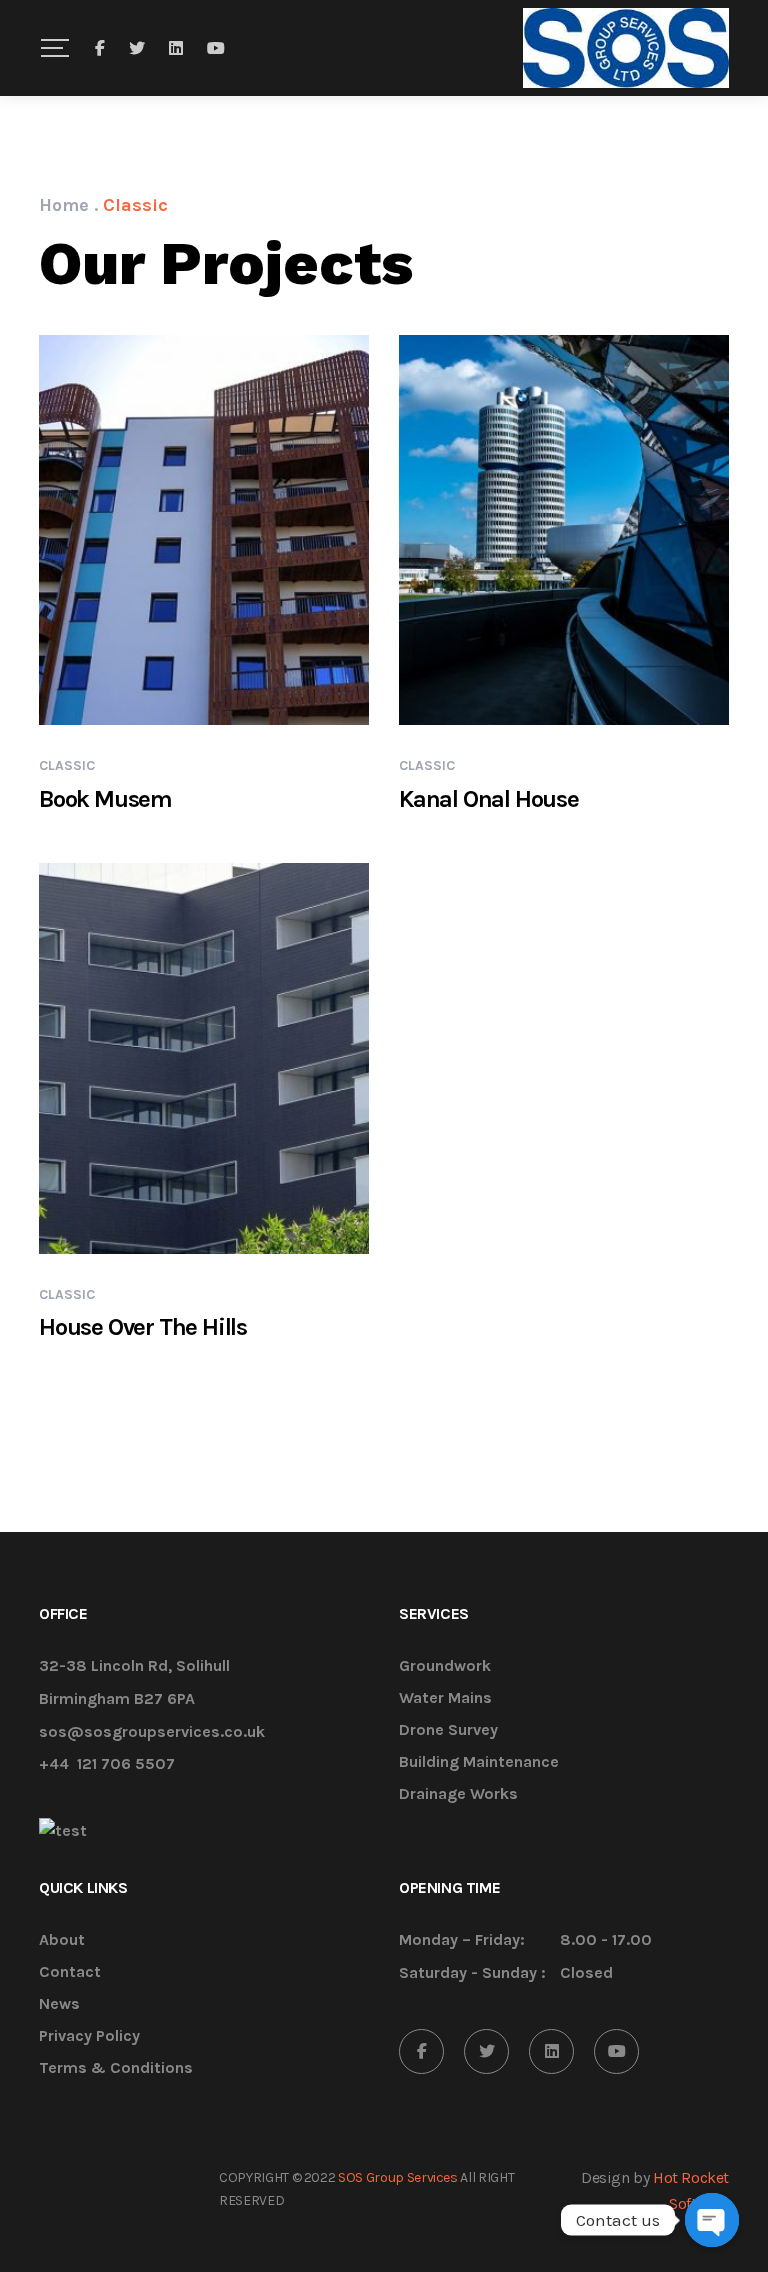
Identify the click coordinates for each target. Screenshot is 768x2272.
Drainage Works (458, 1794)
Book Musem (105, 799)
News (59, 2004)
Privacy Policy (89, 2036)
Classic (67, 765)
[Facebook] (421, 2051)
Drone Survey (448, 1730)
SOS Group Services (398, 2177)
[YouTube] (616, 2051)
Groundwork (445, 1666)
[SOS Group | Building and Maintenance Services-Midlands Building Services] (626, 48)
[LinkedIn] (551, 2051)
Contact (70, 1972)
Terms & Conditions (116, 2068)
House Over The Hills (143, 1327)
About (62, 1940)
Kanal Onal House (489, 799)
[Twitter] (486, 2051)
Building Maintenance (479, 1762)
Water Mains (445, 1698)
